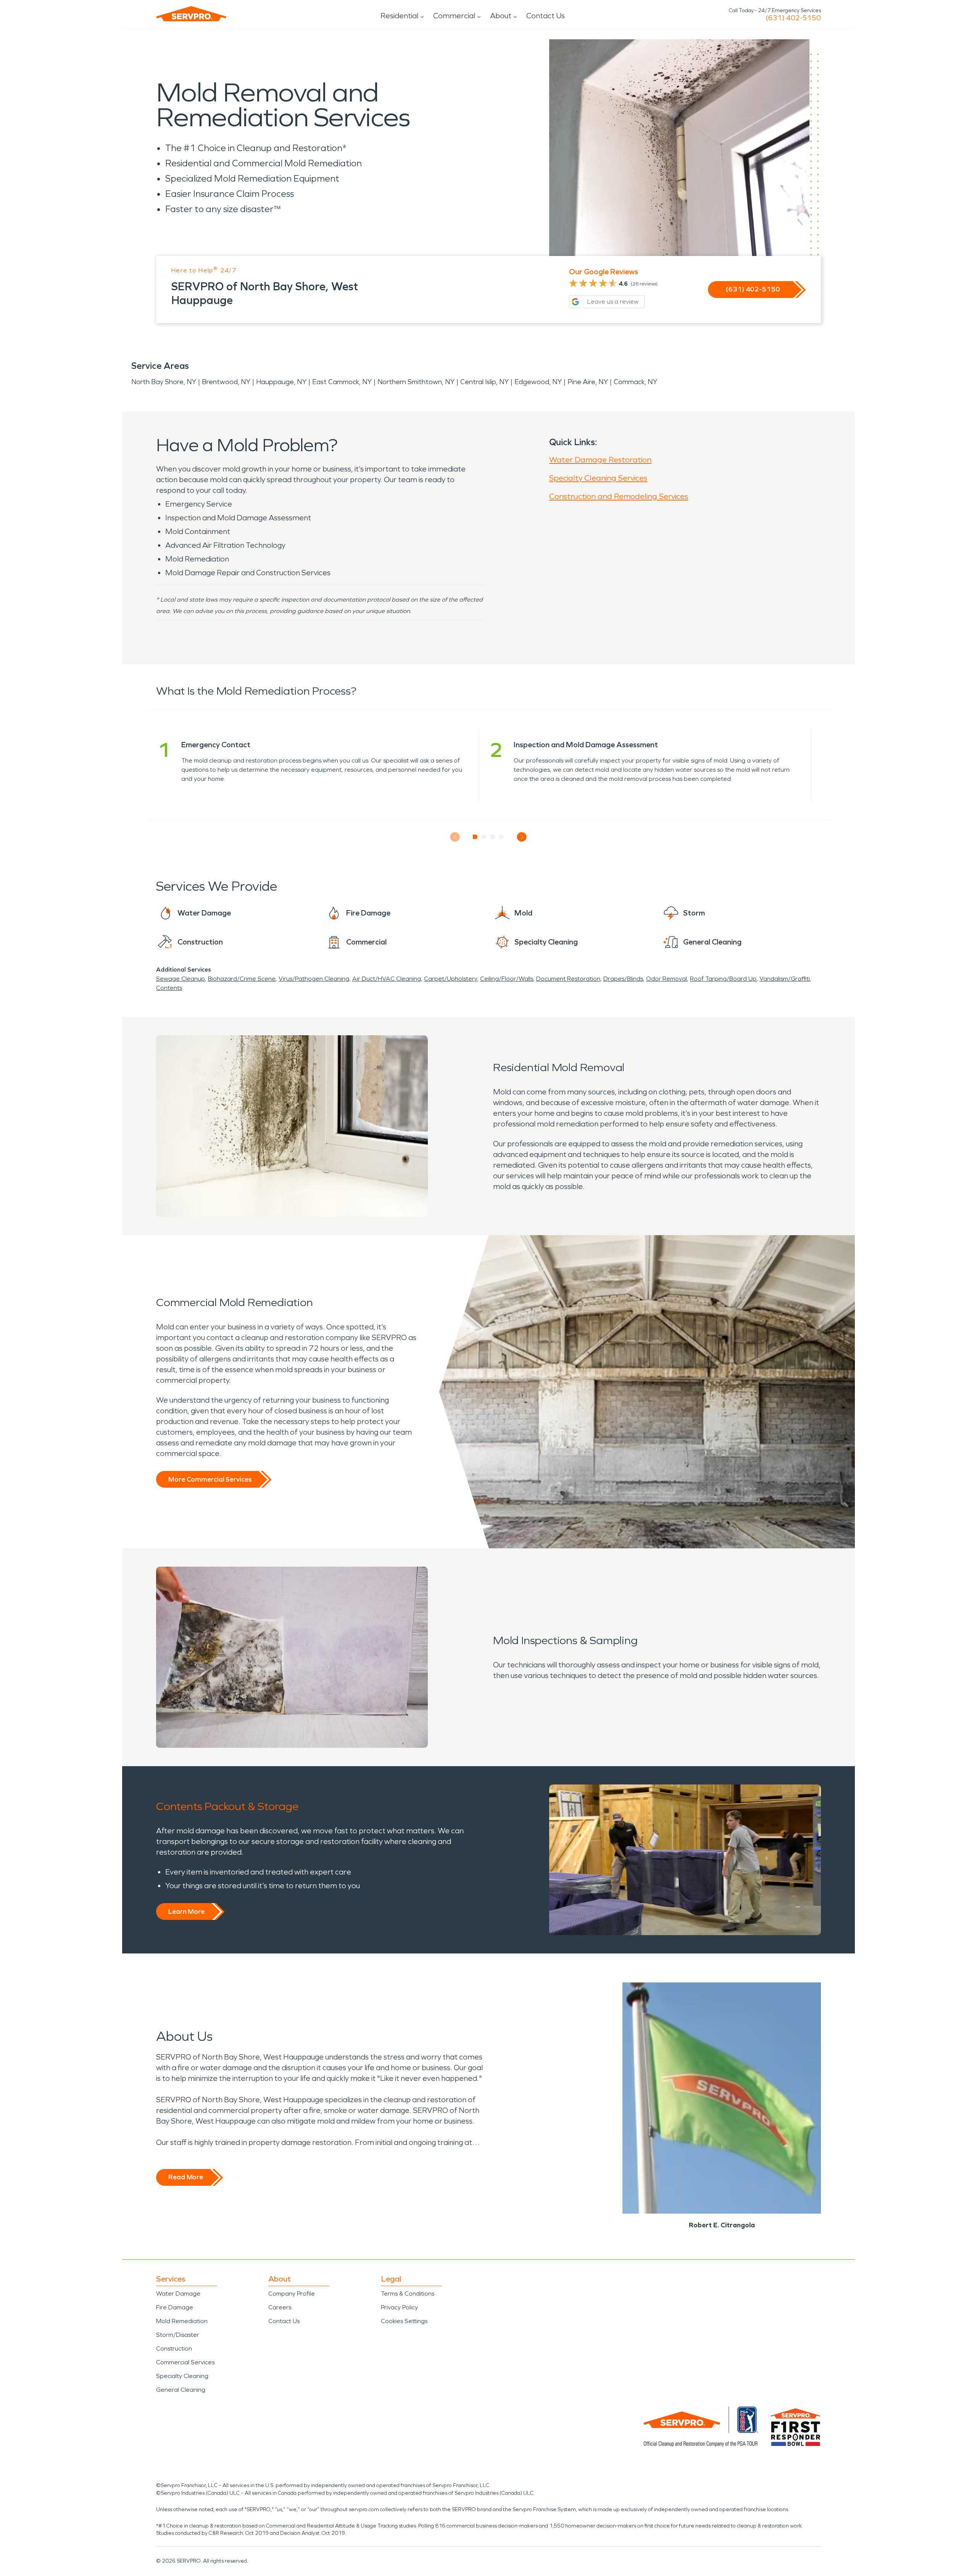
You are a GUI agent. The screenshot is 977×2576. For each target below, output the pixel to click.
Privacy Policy (399, 2307)
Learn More (186, 1911)
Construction (174, 2348)
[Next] (522, 837)
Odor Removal (667, 979)
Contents (169, 988)
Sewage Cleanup (181, 979)
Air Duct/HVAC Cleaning (387, 979)
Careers (280, 2307)
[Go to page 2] (484, 837)
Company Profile (292, 2294)
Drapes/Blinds (623, 979)
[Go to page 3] (493, 837)
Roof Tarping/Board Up (723, 979)
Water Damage (178, 2294)
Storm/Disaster (178, 2335)
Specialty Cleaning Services (598, 478)
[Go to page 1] (475, 837)
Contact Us (546, 16)
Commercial (454, 16)
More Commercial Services (210, 1479)
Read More (186, 2177)
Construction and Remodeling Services (619, 496)
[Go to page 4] (502, 837)
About (501, 16)
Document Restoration (568, 979)
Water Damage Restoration (600, 460)
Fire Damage (175, 2307)
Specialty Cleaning (182, 2376)
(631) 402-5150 (793, 18)
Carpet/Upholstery (451, 979)
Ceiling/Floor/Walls (507, 979)
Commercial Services (185, 2362)
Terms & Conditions (408, 2294)
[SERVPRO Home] (191, 14)
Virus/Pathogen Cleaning (314, 979)
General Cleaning (181, 2390)
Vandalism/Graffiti (785, 979)
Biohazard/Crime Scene (242, 979)
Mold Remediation (182, 2321)
